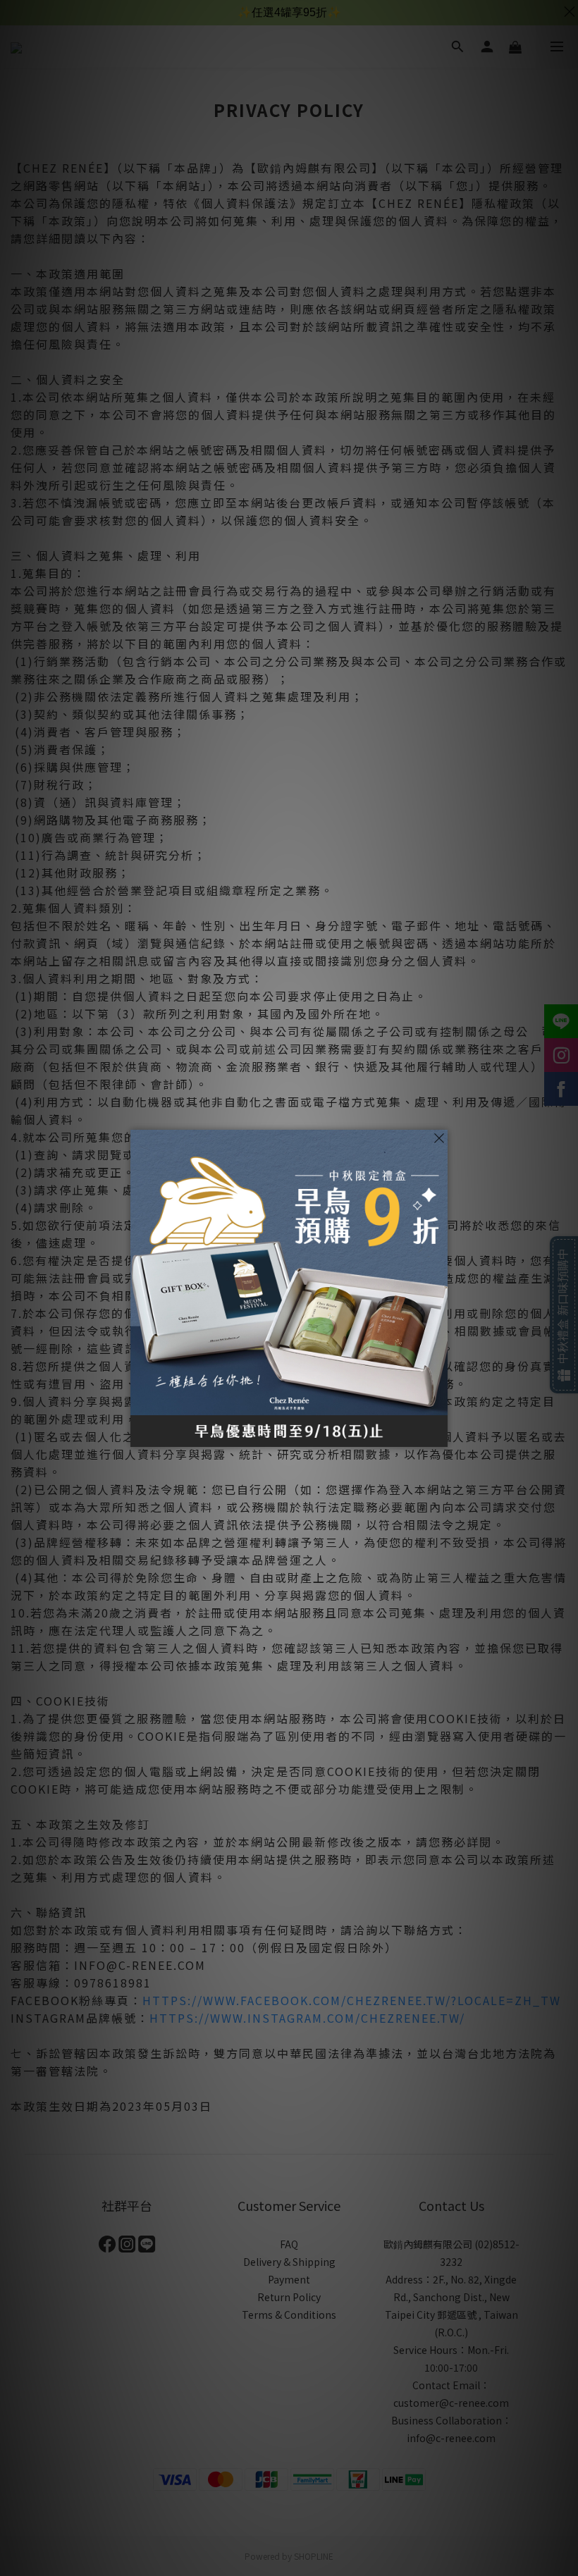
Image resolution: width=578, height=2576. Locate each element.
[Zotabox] (438, 1434)
